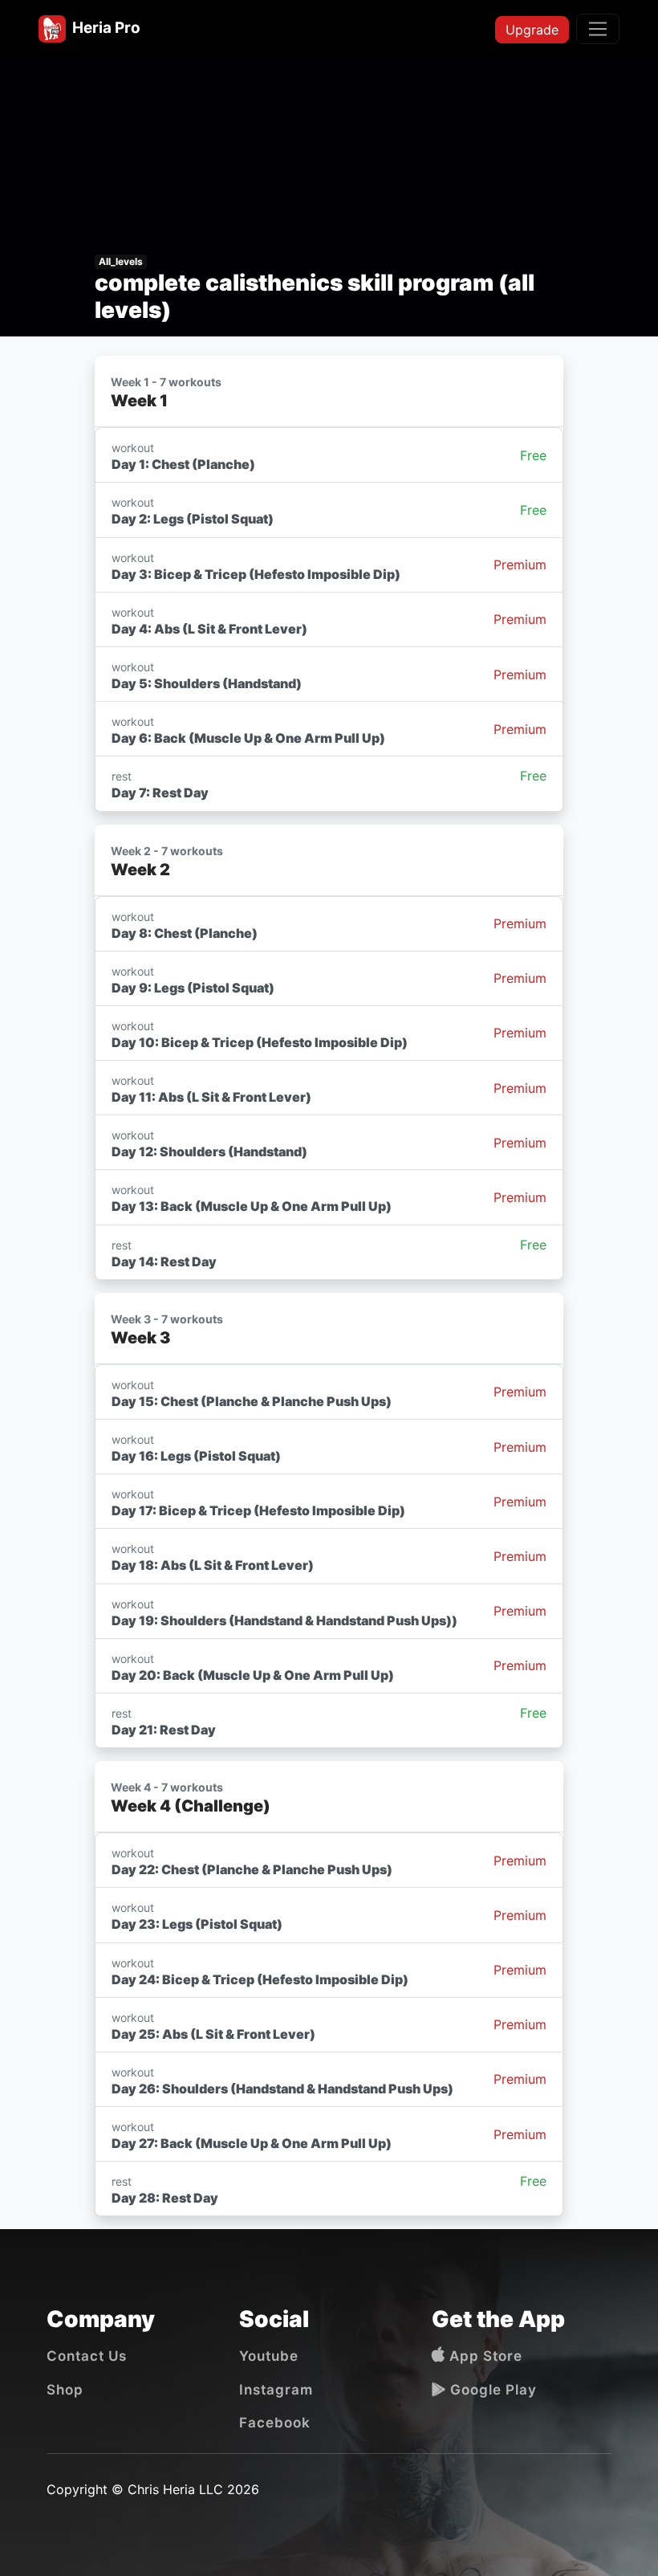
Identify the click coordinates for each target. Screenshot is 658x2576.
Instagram (276, 2390)
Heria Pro (103, 28)
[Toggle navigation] (598, 29)
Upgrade (532, 30)
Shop (65, 2390)
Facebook (275, 2423)
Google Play (491, 2390)
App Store (484, 2356)
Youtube (269, 2356)
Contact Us (87, 2356)
